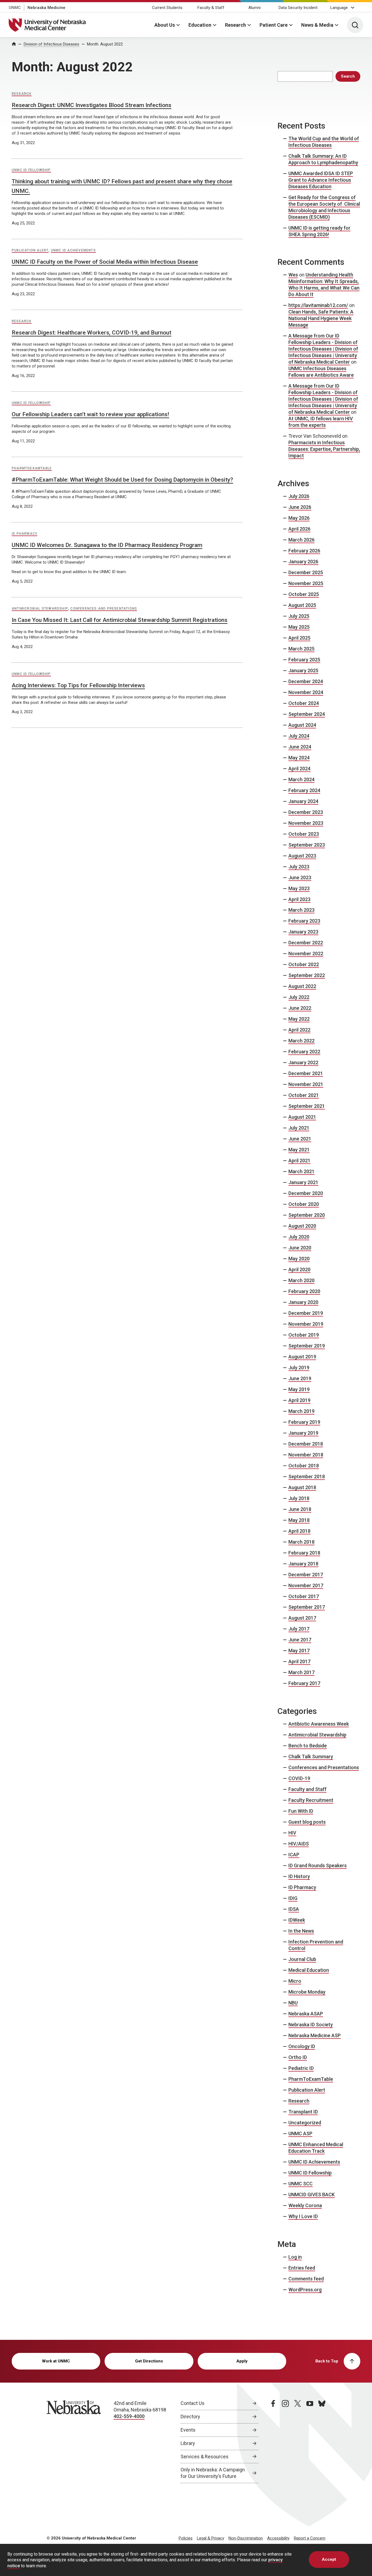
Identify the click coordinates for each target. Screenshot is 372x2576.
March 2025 (301, 649)
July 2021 (299, 1128)
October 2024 (304, 703)
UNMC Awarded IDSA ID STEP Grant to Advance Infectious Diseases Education (321, 180)
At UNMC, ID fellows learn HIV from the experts (321, 422)
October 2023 (304, 834)
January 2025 (303, 670)
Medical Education (309, 1970)
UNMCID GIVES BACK (312, 2195)
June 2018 (300, 1509)
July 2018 (299, 1498)
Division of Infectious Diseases (51, 44)
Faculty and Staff (307, 1789)
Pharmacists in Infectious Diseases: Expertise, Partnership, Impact (324, 449)
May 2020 (299, 1259)
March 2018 (301, 1542)
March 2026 (301, 540)
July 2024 (299, 736)
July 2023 (299, 867)
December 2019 (306, 1313)
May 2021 (299, 1150)
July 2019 (299, 1368)
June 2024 (300, 747)
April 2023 (299, 899)
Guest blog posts (307, 1822)
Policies (186, 2538)
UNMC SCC (301, 2184)
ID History (299, 1876)
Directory (190, 2417)
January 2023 (303, 932)
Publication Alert (30, 250)
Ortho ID (298, 2057)
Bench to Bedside (308, 1746)
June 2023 (300, 878)
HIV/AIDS (299, 1844)
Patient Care (274, 25)
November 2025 (306, 583)
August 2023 (302, 856)
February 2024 (304, 790)
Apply (242, 2361)
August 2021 (302, 1117)
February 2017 (304, 1683)
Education (200, 25)
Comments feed (306, 2279)
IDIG (293, 1898)
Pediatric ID (301, 2068)
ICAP (294, 1855)
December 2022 (306, 943)
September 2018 (307, 1476)
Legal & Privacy (211, 2538)
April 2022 (299, 1030)
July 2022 (299, 997)
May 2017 (299, 1651)
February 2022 (304, 1052)
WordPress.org (305, 2290)
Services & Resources (205, 2457)
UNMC (15, 8)
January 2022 (303, 1062)
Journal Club (302, 1959)
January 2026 (303, 562)
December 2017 (306, 1575)
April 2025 (299, 638)
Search (348, 76)
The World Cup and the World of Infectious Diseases (324, 142)
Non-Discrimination (246, 2538)
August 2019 (302, 1357)
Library (188, 2443)
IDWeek (297, 1920)
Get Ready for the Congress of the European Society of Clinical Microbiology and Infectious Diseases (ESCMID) (324, 207)
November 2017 (306, 1585)
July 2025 (299, 616)
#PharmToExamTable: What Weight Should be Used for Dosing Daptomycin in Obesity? (122, 480)
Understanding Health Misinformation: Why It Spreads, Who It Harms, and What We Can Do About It (324, 285)
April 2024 (299, 769)
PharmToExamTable (32, 468)
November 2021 (306, 1084)
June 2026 (300, 507)
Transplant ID (303, 2112)
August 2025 (302, 605)
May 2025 (299, 627)
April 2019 (299, 1400)
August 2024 (302, 725)
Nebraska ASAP (306, 2014)
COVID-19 (299, 1778)
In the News (301, 1931)
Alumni (254, 8)
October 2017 (304, 1596)
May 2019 (299, 1389)
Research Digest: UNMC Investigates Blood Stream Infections (92, 105)
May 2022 (299, 1019)
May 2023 (299, 888)
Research (235, 25)
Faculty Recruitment (311, 1800)
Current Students (167, 8)
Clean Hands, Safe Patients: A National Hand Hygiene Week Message (321, 318)
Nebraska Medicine (46, 8)
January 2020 (303, 1302)
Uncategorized (305, 2123)
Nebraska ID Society (311, 2025)
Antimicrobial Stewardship (40, 609)
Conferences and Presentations (104, 609)
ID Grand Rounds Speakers (318, 1865)
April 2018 (299, 1531)
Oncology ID (302, 2046)
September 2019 (307, 1346)
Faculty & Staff (211, 8)
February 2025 (304, 660)
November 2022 (306, 954)
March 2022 (301, 1041)
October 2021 (304, 1095)
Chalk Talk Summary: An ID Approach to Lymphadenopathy (323, 159)
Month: (105, 44)
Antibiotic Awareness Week (319, 1724)
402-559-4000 (129, 2416)
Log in (295, 2257)
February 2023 (304, 921)
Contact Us (193, 2403)
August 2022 (302, 986)
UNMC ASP (300, 2134)
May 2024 (299, 758)
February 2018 (304, 1553)
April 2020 (299, 1269)
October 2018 (304, 1466)
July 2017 (299, 1629)
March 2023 (301, 910)
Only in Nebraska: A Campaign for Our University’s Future (213, 2473)
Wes (293, 275)
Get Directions (149, 2361)
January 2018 (303, 1564)
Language (339, 8)
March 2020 (301, 1280)
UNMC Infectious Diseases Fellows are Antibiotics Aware (321, 372)
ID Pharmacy (25, 534)
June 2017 (300, 1640)
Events (188, 2430)
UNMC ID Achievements (73, 250)
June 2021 (300, 1139)
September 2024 (307, 714)
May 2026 (299, 518)
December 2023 (306, 812)
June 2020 (300, 1248)
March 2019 (301, 1411)
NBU (293, 2003)
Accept (329, 2559)
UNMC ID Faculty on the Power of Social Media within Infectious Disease (105, 262)
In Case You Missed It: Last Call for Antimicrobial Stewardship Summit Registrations (120, 620)
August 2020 (302, 1226)
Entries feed (302, 2268)
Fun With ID (301, 1811)
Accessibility (278, 2538)
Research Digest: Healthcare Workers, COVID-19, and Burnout (92, 333)
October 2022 (304, 964)
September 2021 (307, 1106)
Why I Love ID (303, 2216)
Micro (295, 1981)
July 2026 (299, 496)
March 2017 (301, 1672)
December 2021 (306, 1073)
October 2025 (304, 594)
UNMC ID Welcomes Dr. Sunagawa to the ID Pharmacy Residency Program (107, 545)
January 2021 (303, 1182)
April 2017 (299, 1661)
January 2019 (303, 1433)
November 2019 (306, 1324)
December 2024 (306, 681)
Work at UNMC (56, 2361)
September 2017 (307, 1607)
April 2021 (299, 1161)
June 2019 (300, 1378)
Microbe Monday (307, 1992)
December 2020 (306, 1193)
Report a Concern (310, 2538)
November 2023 (306, 823)
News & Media (317, 25)
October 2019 (304, 1335)
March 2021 (301, 1171)
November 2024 (306, 692)
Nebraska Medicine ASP (315, 2035)
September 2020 (307, 1215)
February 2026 (304, 551)
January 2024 (303, 801)
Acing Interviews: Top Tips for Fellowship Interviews (78, 685)
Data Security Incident (298, 8)
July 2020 (299, 1237)
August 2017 (302, 1618)
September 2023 (307, 845)
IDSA (294, 1909)
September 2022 (307, 975)
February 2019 (304, 1422)
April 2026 (299, 529)
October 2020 (304, 1204)
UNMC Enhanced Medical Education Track (316, 2148)
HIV (292, 1833)
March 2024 (301, 779)
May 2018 (299, 1520)
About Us (165, 25)
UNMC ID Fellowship (31, 170)
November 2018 (306, 1455)
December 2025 (306, 572)
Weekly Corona (305, 2205)
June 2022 (300, 1008)
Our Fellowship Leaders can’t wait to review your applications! (90, 414)
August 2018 (302, 1487)
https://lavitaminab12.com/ (318, 305)
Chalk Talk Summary (311, 1757)
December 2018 (306, 1444)
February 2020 (304, 1291)
